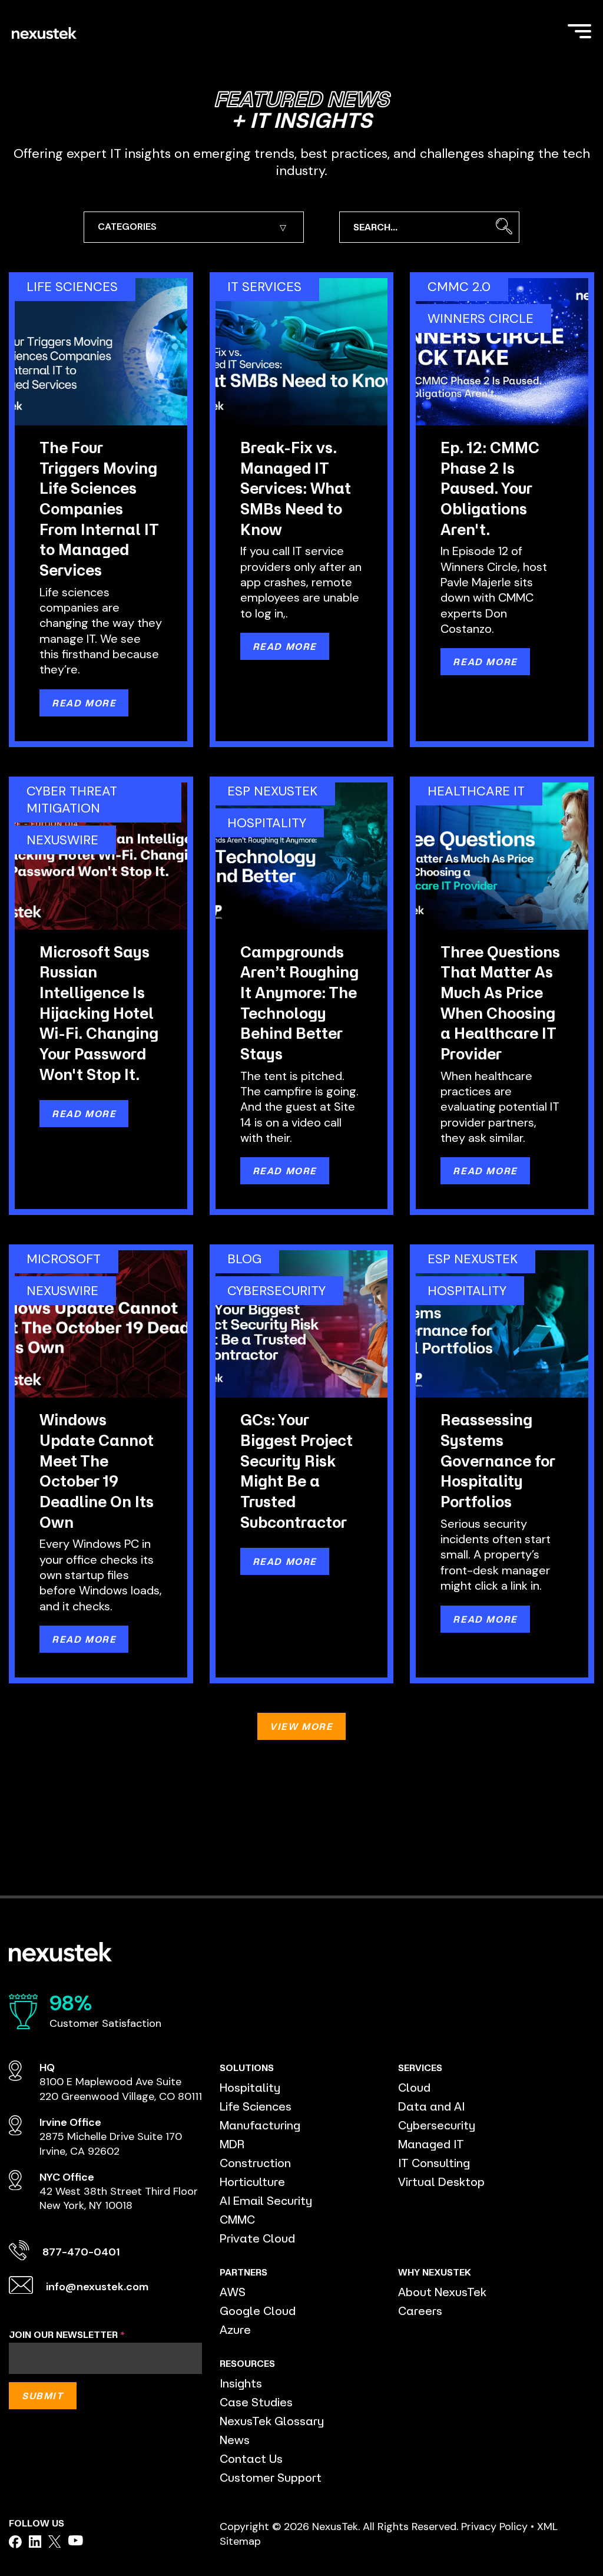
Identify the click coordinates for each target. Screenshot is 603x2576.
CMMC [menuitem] (237, 2219)
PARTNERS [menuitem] (243, 2272)
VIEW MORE (301, 1726)
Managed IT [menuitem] (431, 2144)
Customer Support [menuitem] (271, 2477)
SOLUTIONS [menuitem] (247, 2068)
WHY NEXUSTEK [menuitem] (435, 2272)
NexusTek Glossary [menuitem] (272, 2421)
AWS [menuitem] (233, 2292)
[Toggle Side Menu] (579, 30)
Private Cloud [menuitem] (257, 2238)
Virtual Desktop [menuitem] (441, 2182)
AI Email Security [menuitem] (266, 2200)
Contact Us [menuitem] (251, 2458)
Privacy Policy (494, 2527)
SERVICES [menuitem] (420, 2068)
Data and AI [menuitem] (431, 2106)
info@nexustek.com (97, 2287)
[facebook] (15, 2542)
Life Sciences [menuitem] (256, 2106)
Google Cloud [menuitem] (258, 2311)
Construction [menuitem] (255, 2163)
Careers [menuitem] (420, 2311)
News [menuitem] (235, 2440)
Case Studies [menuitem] (256, 2402)
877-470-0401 (81, 2252)
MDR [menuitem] (232, 2144)
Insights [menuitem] (241, 2383)
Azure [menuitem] (235, 2329)
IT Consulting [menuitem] (434, 2163)
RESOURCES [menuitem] (247, 2363)
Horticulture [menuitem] (252, 2182)
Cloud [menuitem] (414, 2087)
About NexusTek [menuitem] (442, 2292)
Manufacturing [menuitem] (260, 2125)
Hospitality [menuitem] (250, 2087)
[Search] (504, 227)
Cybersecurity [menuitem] (437, 2125)
